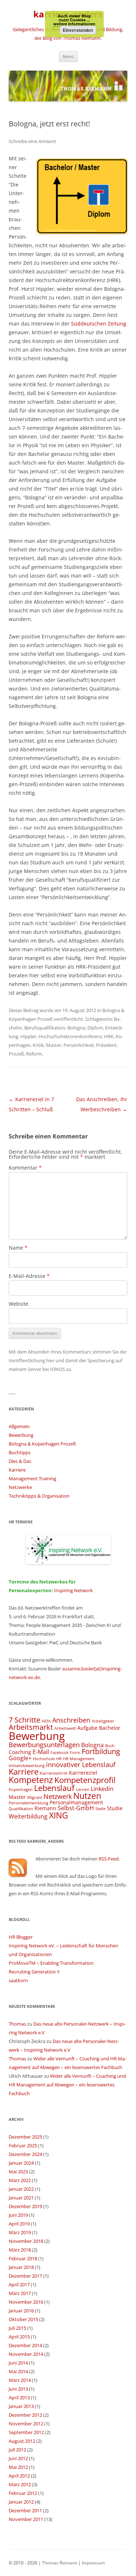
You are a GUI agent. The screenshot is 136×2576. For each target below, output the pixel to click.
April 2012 (19, 2476)
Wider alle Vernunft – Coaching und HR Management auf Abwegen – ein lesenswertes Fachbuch (67, 2085)
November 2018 (26, 2241)
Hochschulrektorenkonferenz (70, 1036)
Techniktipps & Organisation (39, 1496)
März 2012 (20, 2484)
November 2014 (26, 2354)
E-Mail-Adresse (29, 1276)
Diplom (95, 1028)
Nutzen (87, 1796)
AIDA (46, 1721)
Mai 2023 (18, 2172)
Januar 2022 (21, 2189)
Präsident (106, 1045)
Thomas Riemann (59, 2563)
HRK (109, 1036)
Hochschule (44, 1759)
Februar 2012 (23, 2493)
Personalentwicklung (28, 1803)
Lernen (83, 1790)
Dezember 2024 (25, 2154)
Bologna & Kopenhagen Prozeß (42, 1444)
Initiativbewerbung (27, 1766)
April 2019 (19, 2224)
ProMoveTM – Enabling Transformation (51, 1963)
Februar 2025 (23, 2145)
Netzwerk (58, 1796)
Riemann (45, 1808)
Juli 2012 (17, 2450)
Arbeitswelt (65, 1728)
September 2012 (26, 2432)
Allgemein (19, 1426)
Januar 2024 (21, 2163)
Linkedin (102, 1789)
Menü (68, 56)
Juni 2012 (18, 2458)
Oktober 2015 (23, 2319)
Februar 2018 (23, 2258)
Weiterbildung (28, 1816)
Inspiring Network (73, 1590)
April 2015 (19, 2337)
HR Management (79, 1759)
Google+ (20, 1758)
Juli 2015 (17, 2328)
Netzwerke (20, 1487)
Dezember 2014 (25, 2345)
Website (18, 1304)
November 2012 (26, 2424)
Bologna (76, 1028)
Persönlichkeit (79, 1045)
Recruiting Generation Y (34, 1972)
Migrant (35, 1797)
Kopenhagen (21, 1790)
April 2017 (19, 2285)
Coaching (20, 1752)
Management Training (32, 1478)
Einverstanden (78, 30)
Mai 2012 (18, 2467)
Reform (34, 1054)
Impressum (93, 2563)
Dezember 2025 (25, 2137)
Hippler (28, 1036)
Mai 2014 (18, 2371)
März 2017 (20, 2293)
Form (75, 1753)
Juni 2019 (18, 2215)
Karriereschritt (54, 1773)
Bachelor (110, 1728)
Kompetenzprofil (85, 1780)
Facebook (59, 1753)
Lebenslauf (54, 1788)
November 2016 (26, 2302)
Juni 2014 (18, 2363)
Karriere (17, 1470)
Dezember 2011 (25, 2510)
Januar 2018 (21, 2267)
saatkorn (18, 1980)
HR (59, 1759)
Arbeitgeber (103, 1721)
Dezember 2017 (25, 2276)
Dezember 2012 (25, 2415)
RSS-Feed (109, 1859)
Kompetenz (31, 1780)
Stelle (100, 1809)
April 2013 (19, 2397)
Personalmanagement (76, 1802)
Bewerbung (21, 1435)
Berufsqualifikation (45, 1028)
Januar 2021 (21, 2198)
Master (54, 1045)
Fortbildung (101, 1751)
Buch (110, 1746)
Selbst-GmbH (76, 1808)
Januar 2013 (21, 2406)
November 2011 (26, 2519)
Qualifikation (21, 1809)
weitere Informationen (74, 24)
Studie (115, 1808)
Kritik (38, 1045)
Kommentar (25, 1168)
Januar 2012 (21, 2502)
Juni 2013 (18, 2389)
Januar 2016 (21, 2311)
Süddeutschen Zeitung (99, 324)
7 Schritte (24, 1720)
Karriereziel (83, 1773)
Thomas (17, 2024)
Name (18, 1248)
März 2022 (20, 2180)
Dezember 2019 (25, 2206)
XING (59, 1815)
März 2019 (20, 2232)
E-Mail (41, 1752)
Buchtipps (20, 1452)
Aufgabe (87, 1728)
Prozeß (16, 1054)
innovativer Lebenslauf (81, 1764)
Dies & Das (20, 1461)
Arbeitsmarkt (31, 1727)
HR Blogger (21, 1937)
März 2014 (20, 2380)
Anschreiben (71, 1720)
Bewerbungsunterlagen (44, 1744)
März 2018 (20, 2250)
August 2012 (22, 2441)
